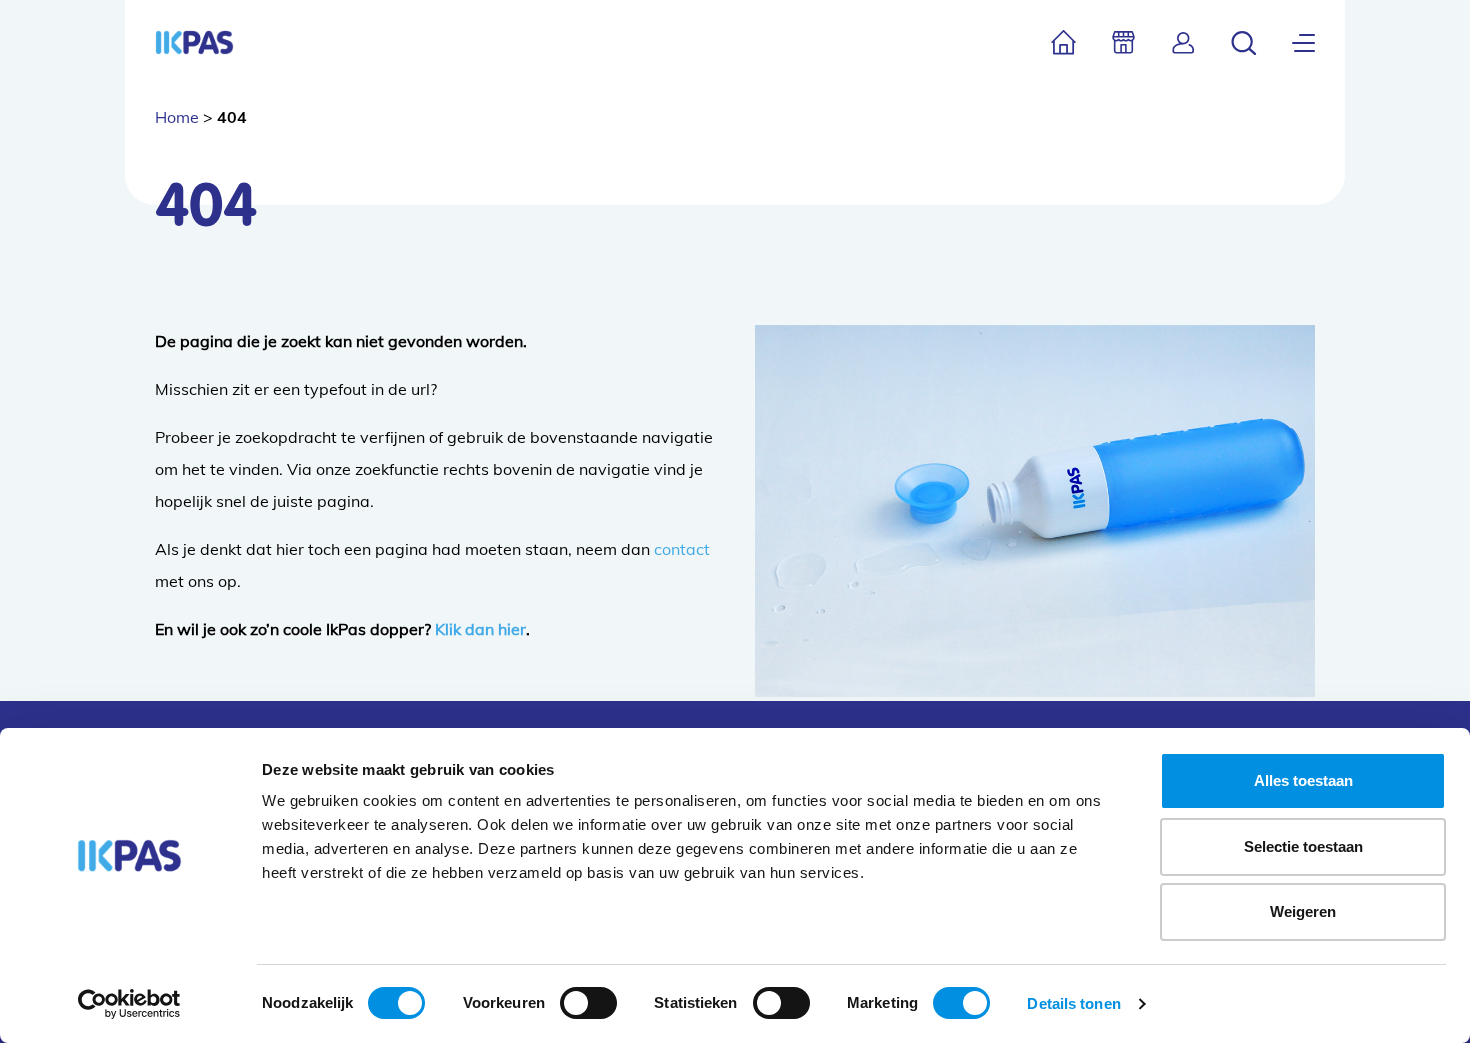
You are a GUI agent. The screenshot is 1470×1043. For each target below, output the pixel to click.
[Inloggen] (1183, 42)
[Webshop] (1123, 42)
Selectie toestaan (1303, 846)
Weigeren (1303, 911)
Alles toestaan (1303, 780)
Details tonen (1073, 1003)
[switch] (588, 1003)
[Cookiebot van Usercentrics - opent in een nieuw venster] (129, 1004)
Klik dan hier (480, 629)
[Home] (1063, 42)
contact (682, 549)
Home (177, 117)
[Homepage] (194, 42)
